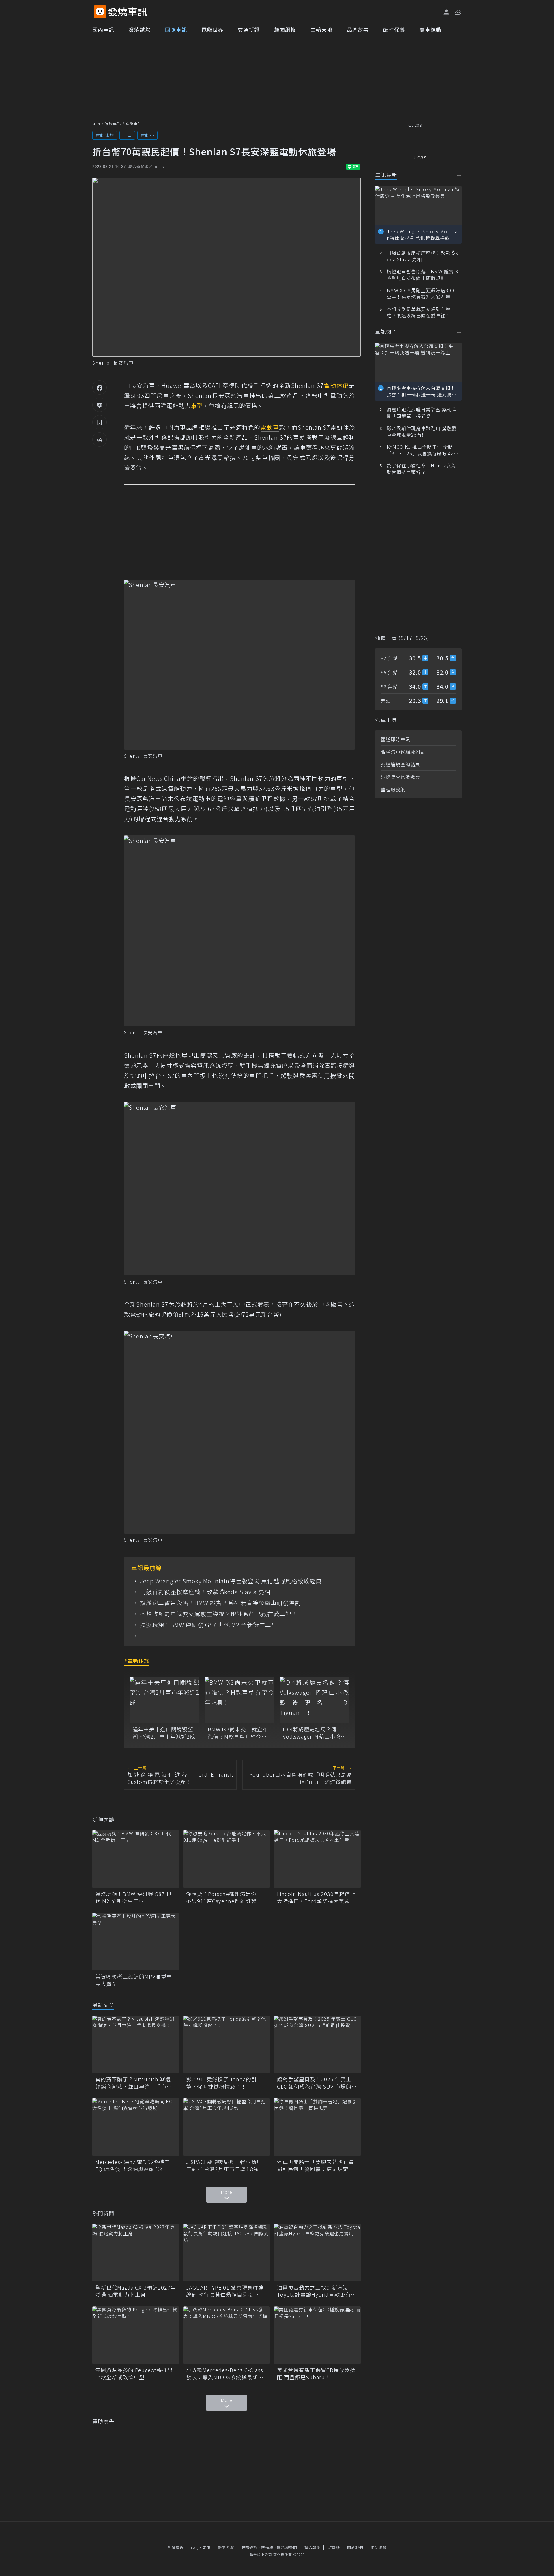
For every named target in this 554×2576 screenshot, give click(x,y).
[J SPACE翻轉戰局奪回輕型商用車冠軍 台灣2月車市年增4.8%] (227, 2127)
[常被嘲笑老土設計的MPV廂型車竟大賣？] (136, 1942)
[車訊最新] (459, 175)
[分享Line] (100, 405)
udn (97, 123)
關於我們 (355, 2548)
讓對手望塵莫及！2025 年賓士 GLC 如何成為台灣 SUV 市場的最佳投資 (317, 2083)
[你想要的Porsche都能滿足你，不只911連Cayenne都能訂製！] (227, 1859)
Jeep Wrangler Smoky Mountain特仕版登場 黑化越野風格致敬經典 (231, 1581)
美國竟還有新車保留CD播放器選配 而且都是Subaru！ (316, 2374)
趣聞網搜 (285, 29)
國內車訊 (103, 29)
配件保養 (394, 29)
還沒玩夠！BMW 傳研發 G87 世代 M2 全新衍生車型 (209, 1625)
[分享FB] (100, 388)
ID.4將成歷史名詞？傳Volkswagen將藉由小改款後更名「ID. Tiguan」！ (315, 1733)
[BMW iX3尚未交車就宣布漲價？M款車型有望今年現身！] (239, 1700)
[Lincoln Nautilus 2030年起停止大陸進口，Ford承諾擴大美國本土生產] (317, 1859)
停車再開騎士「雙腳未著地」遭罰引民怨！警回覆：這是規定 (315, 2165)
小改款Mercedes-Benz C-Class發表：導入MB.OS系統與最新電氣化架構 (225, 2374)
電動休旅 (105, 135)
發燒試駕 (140, 29)
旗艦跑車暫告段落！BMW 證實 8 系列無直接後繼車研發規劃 (220, 1603)
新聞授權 (226, 2548)
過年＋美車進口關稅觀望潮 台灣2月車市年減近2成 (164, 1733)
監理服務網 (393, 789)
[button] (457, 12)
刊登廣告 (176, 2548)
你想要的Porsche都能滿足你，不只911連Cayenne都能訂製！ (224, 1897)
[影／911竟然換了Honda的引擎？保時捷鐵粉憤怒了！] (227, 2044)
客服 (207, 2548)
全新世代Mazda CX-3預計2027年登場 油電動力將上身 (136, 2291)
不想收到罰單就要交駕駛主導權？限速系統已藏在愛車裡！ (219, 1614)
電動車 (147, 135)
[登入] (446, 12)
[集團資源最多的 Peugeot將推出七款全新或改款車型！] (136, 2335)
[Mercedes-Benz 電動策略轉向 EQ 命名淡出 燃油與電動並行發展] (136, 2127)
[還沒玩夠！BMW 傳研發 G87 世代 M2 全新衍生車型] (136, 1859)
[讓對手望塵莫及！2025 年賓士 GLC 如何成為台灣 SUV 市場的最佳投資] (317, 2044)
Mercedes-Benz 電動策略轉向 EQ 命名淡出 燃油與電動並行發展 (133, 2165)
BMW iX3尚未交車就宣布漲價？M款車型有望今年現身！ (238, 1733)
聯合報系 (312, 2548)
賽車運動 (431, 29)
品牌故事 (358, 29)
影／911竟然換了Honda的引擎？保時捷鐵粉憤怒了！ (221, 2083)
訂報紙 (334, 2548)
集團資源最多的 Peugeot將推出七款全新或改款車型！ (134, 2374)
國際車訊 (176, 29)
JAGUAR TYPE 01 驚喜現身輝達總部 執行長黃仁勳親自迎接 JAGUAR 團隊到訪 (225, 2291)
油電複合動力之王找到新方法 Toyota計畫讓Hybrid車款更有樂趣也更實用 (317, 2291)
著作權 (267, 2548)
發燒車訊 (113, 123)
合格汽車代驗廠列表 (403, 752)
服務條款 (249, 2548)
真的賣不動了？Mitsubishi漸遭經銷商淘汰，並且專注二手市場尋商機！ (134, 2083)
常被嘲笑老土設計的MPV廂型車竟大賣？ (134, 1980)
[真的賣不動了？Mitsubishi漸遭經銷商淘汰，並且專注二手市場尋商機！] (136, 2044)
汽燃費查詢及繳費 (400, 777)
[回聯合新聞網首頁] (100, 12)
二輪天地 (321, 29)
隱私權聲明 (287, 2548)
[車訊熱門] (459, 332)
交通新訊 (249, 29)
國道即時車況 (396, 739)
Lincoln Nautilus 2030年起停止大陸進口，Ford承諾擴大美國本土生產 (316, 1897)
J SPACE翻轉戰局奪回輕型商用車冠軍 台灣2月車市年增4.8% (224, 2165)
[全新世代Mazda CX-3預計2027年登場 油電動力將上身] (136, 2253)
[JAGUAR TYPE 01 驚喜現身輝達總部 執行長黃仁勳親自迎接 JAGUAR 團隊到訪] (227, 2253)
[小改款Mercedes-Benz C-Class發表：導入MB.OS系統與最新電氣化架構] (227, 2335)
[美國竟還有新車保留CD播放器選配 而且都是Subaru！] (317, 2335)
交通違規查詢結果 (400, 764)
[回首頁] (128, 12)
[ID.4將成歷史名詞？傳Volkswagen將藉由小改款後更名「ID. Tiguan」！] (315, 1700)
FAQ (195, 2548)
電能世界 (212, 29)
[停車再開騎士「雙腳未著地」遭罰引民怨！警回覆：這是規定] (317, 2127)
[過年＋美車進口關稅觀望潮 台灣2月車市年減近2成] (164, 1700)
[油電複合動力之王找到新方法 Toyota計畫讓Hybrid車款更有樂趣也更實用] (317, 2253)
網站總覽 (379, 2548)
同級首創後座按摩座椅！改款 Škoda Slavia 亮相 (205, 1592)
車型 (127, 135)
